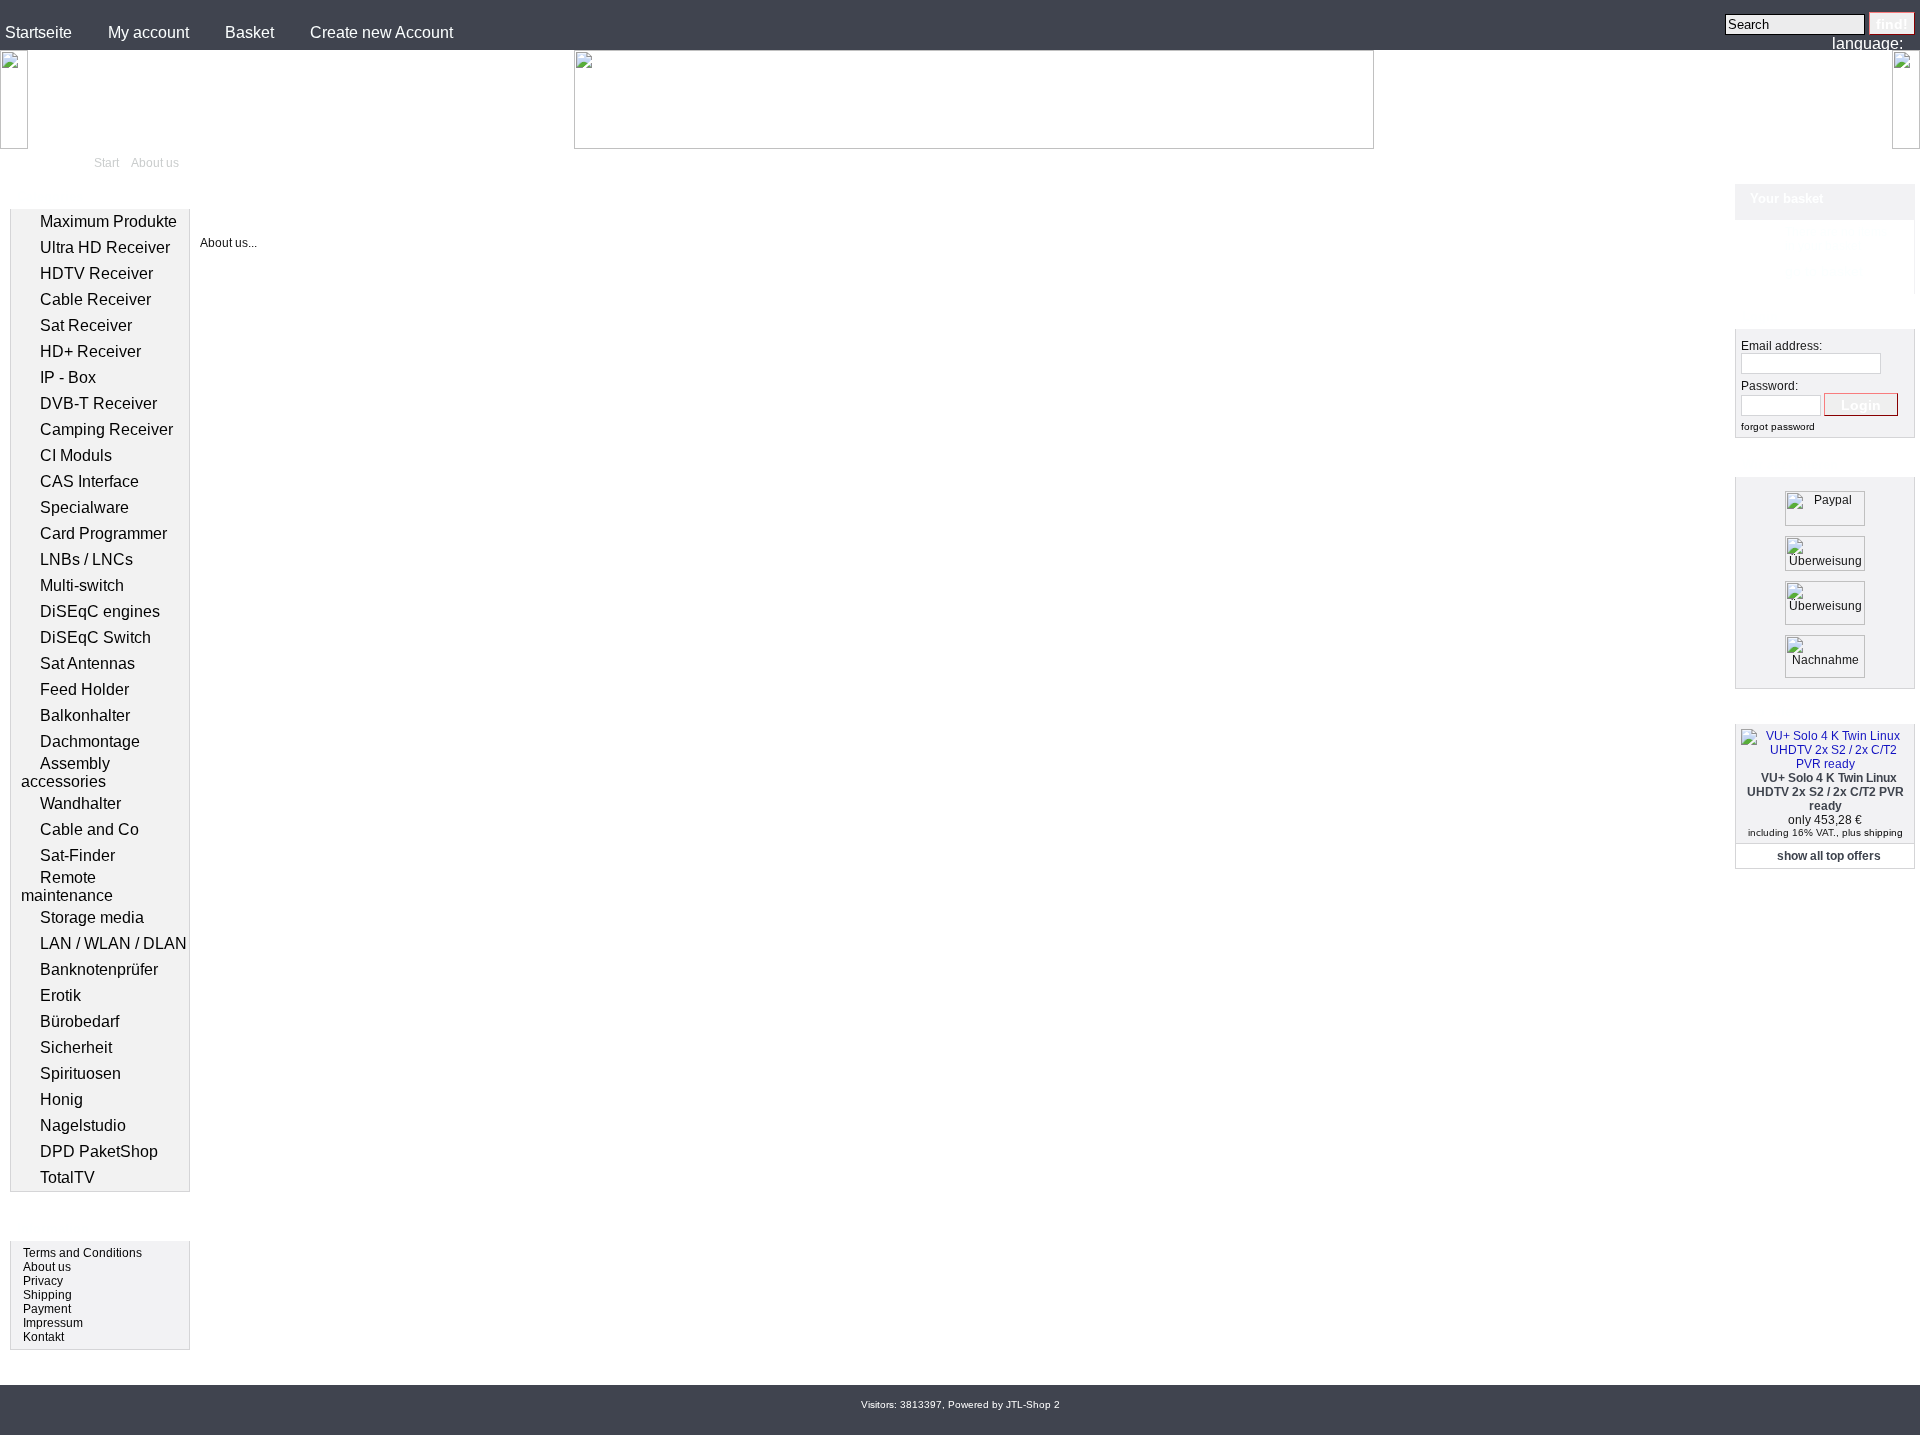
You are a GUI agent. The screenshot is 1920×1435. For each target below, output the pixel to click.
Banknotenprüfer (99, 969)
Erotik (60, 995)
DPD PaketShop (99, 1151)
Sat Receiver (86, 325)
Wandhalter (80, 803)
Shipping (47, 1295)
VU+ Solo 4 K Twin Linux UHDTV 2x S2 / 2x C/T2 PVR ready (1825, 792)
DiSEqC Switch (95, 637)
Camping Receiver (106, 429)
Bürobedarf (79, 1021)
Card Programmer (103, 533)
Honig (61, 1099)
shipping (1883, 832)
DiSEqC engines (100, 611)
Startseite (38, 32)
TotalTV (67, 1177)
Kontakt (43, 1337)
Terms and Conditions (82, 1253)
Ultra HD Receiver (105, 247)
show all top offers (1829, 856)
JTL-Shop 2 (1033, 1404)
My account (148, 32)
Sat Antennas (87, 663)
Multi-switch (82, 585)
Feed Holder (84, 689)
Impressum (53, 1323)
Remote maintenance (67, 886)
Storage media (92, 917)
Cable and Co (89, 829)
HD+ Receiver (90, 351)
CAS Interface (89, 481)
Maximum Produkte (108, 221)
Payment (47, 1309)
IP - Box (68, 377)
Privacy (43, 1281)
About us (155, 163)
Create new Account (381, 32)
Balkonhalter (85, 715)
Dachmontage (90, 741)
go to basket (1824, 271)
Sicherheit (76, 1047)
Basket (249, 32)
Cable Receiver (95, 299)
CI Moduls (76, 455)
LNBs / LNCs (86, 559)
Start (106, 163)
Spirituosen (80, 1073)
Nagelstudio (83, 1125)
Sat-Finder (77, 855)
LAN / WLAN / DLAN (113, 943)
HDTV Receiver (96, 273)
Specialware (84, 507)
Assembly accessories (65, 772)
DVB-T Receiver (98, 403)
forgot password (1778, 426)
